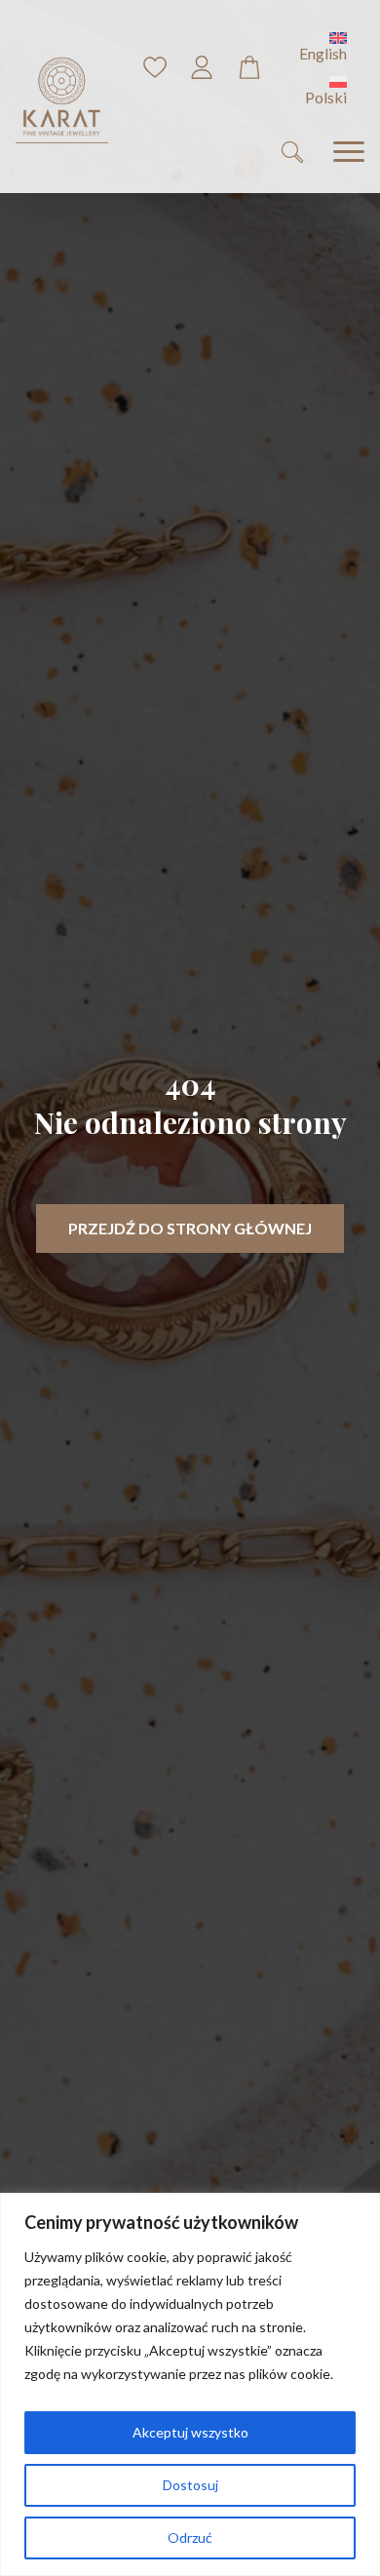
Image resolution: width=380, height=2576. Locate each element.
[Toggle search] (292, 152)
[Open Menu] (349, 152)
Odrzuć (190, 2537)
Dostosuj (190, 2485)
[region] (190, 2384)
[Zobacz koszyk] (249, 67)
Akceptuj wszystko (190, 2432)
